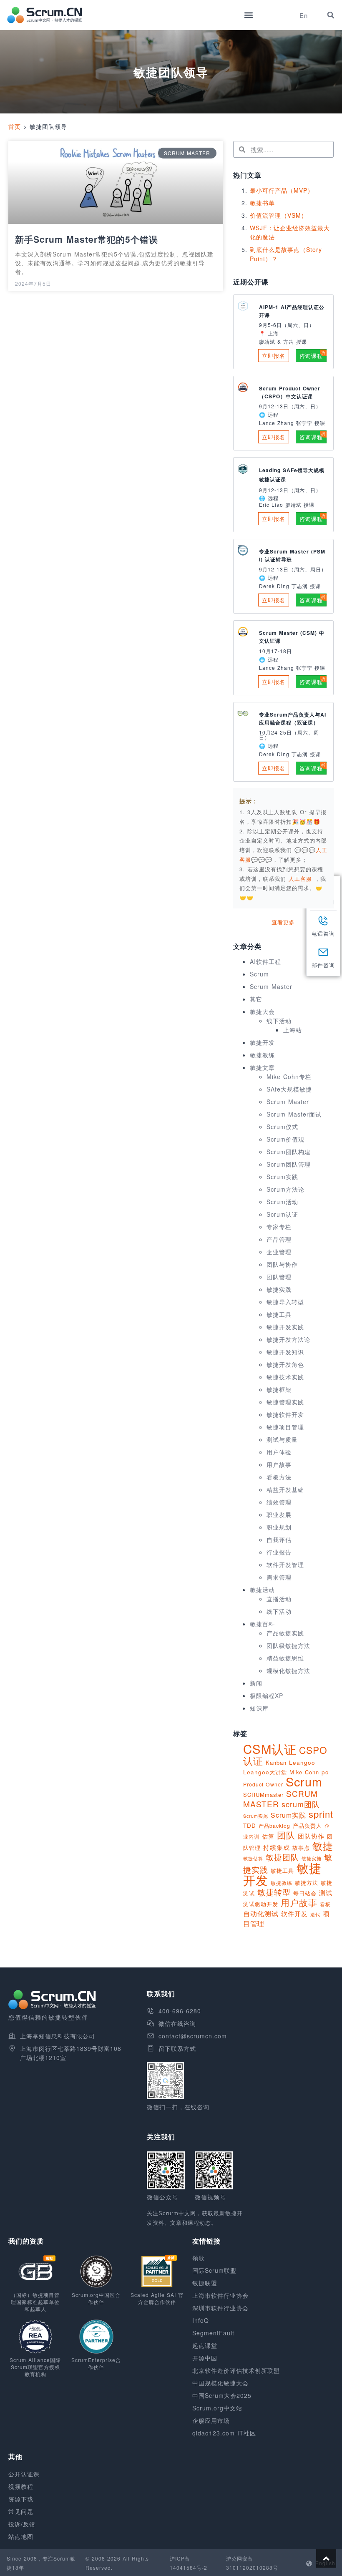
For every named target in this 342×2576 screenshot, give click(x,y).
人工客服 (302, 879)
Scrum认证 (282, 1214)
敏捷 (323, 1845)
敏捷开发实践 (285, 1327)
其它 (256, 999)
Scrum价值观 (285, 1139)
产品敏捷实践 (285, 1633)
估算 (268, 1836)
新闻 (256, 1683)
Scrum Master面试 (294, 1114)
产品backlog (274, 1825)
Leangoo (302, 1762)
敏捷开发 (262, 1042)
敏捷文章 (262, 1067)
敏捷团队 (282, 1857)
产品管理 (279, 1239)
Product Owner (263, 1784)
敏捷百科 (262, 1624)
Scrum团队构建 (289, 1152)
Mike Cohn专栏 (289, 1077)
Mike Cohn (304, 1772)
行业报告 (279, 1552)
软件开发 (294, 1913)
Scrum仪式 (282, 1127)
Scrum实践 (282, 1177)
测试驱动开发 (261, 1904)
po (325, 1772)
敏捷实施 (312, 1858)
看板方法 (279, 1477)
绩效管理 (279, 1502)
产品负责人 (307, 1825)
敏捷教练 (262, 1055)
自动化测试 (261, 1913)
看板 (325, 1904)
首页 (15, 126)
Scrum (259, 974)
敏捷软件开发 (285, 1414)
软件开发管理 (285, 1565)
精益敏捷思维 (285, 1658)
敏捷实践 (279, 1289)
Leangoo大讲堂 (265, 1772)
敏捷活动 (262, 1590)
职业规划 (279, 1527)
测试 (326, 1893)
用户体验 (279, 1452)
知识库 (259, 1708)
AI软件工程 (265, 961)
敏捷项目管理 (285, 1427)
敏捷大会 (262, 1011)
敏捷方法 (307, 1883)
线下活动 (279, 1021)
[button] (248, 15)
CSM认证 (270, 1748)
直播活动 (279, 1599)
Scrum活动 (282, 1202)
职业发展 (279, 1514)
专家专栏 (279, 1227)
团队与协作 (282, 1264)
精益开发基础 (285, 1489)
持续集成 (277, 1847)
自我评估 (279, 1540)
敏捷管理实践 (285, 1402)
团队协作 (311, 1836)
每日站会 (305, 1893)
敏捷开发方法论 (288, 1339)
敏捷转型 (274, 1892)
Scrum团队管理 (289, 1164)
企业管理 (279, 1252)
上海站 (293, 1030)
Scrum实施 (256, 1816)
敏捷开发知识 (285, 1352)
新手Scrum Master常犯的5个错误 (87, 239)
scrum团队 (301, 1804)
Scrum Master (271, 986)
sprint (321, 1814)
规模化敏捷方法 (288, 1670)
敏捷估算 (253, 1858)
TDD (250, 1825)
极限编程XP (267, 1696)
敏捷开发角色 (285, 1364)
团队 (286, 1835)
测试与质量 (282, 1439)
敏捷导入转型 (285, 1302)
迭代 (315, 1914)
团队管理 (279, 1277)
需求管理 (279, 1577)
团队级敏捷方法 (288, 1645)
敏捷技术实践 (285, 1377)
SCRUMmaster (263, 1795)
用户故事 (279, 1464)
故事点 (301, 1848)
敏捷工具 (279, 1314)
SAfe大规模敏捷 (289, 1089)
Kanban (276, 1762)
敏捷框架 (279, 1389)
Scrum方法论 (285, 1189)
